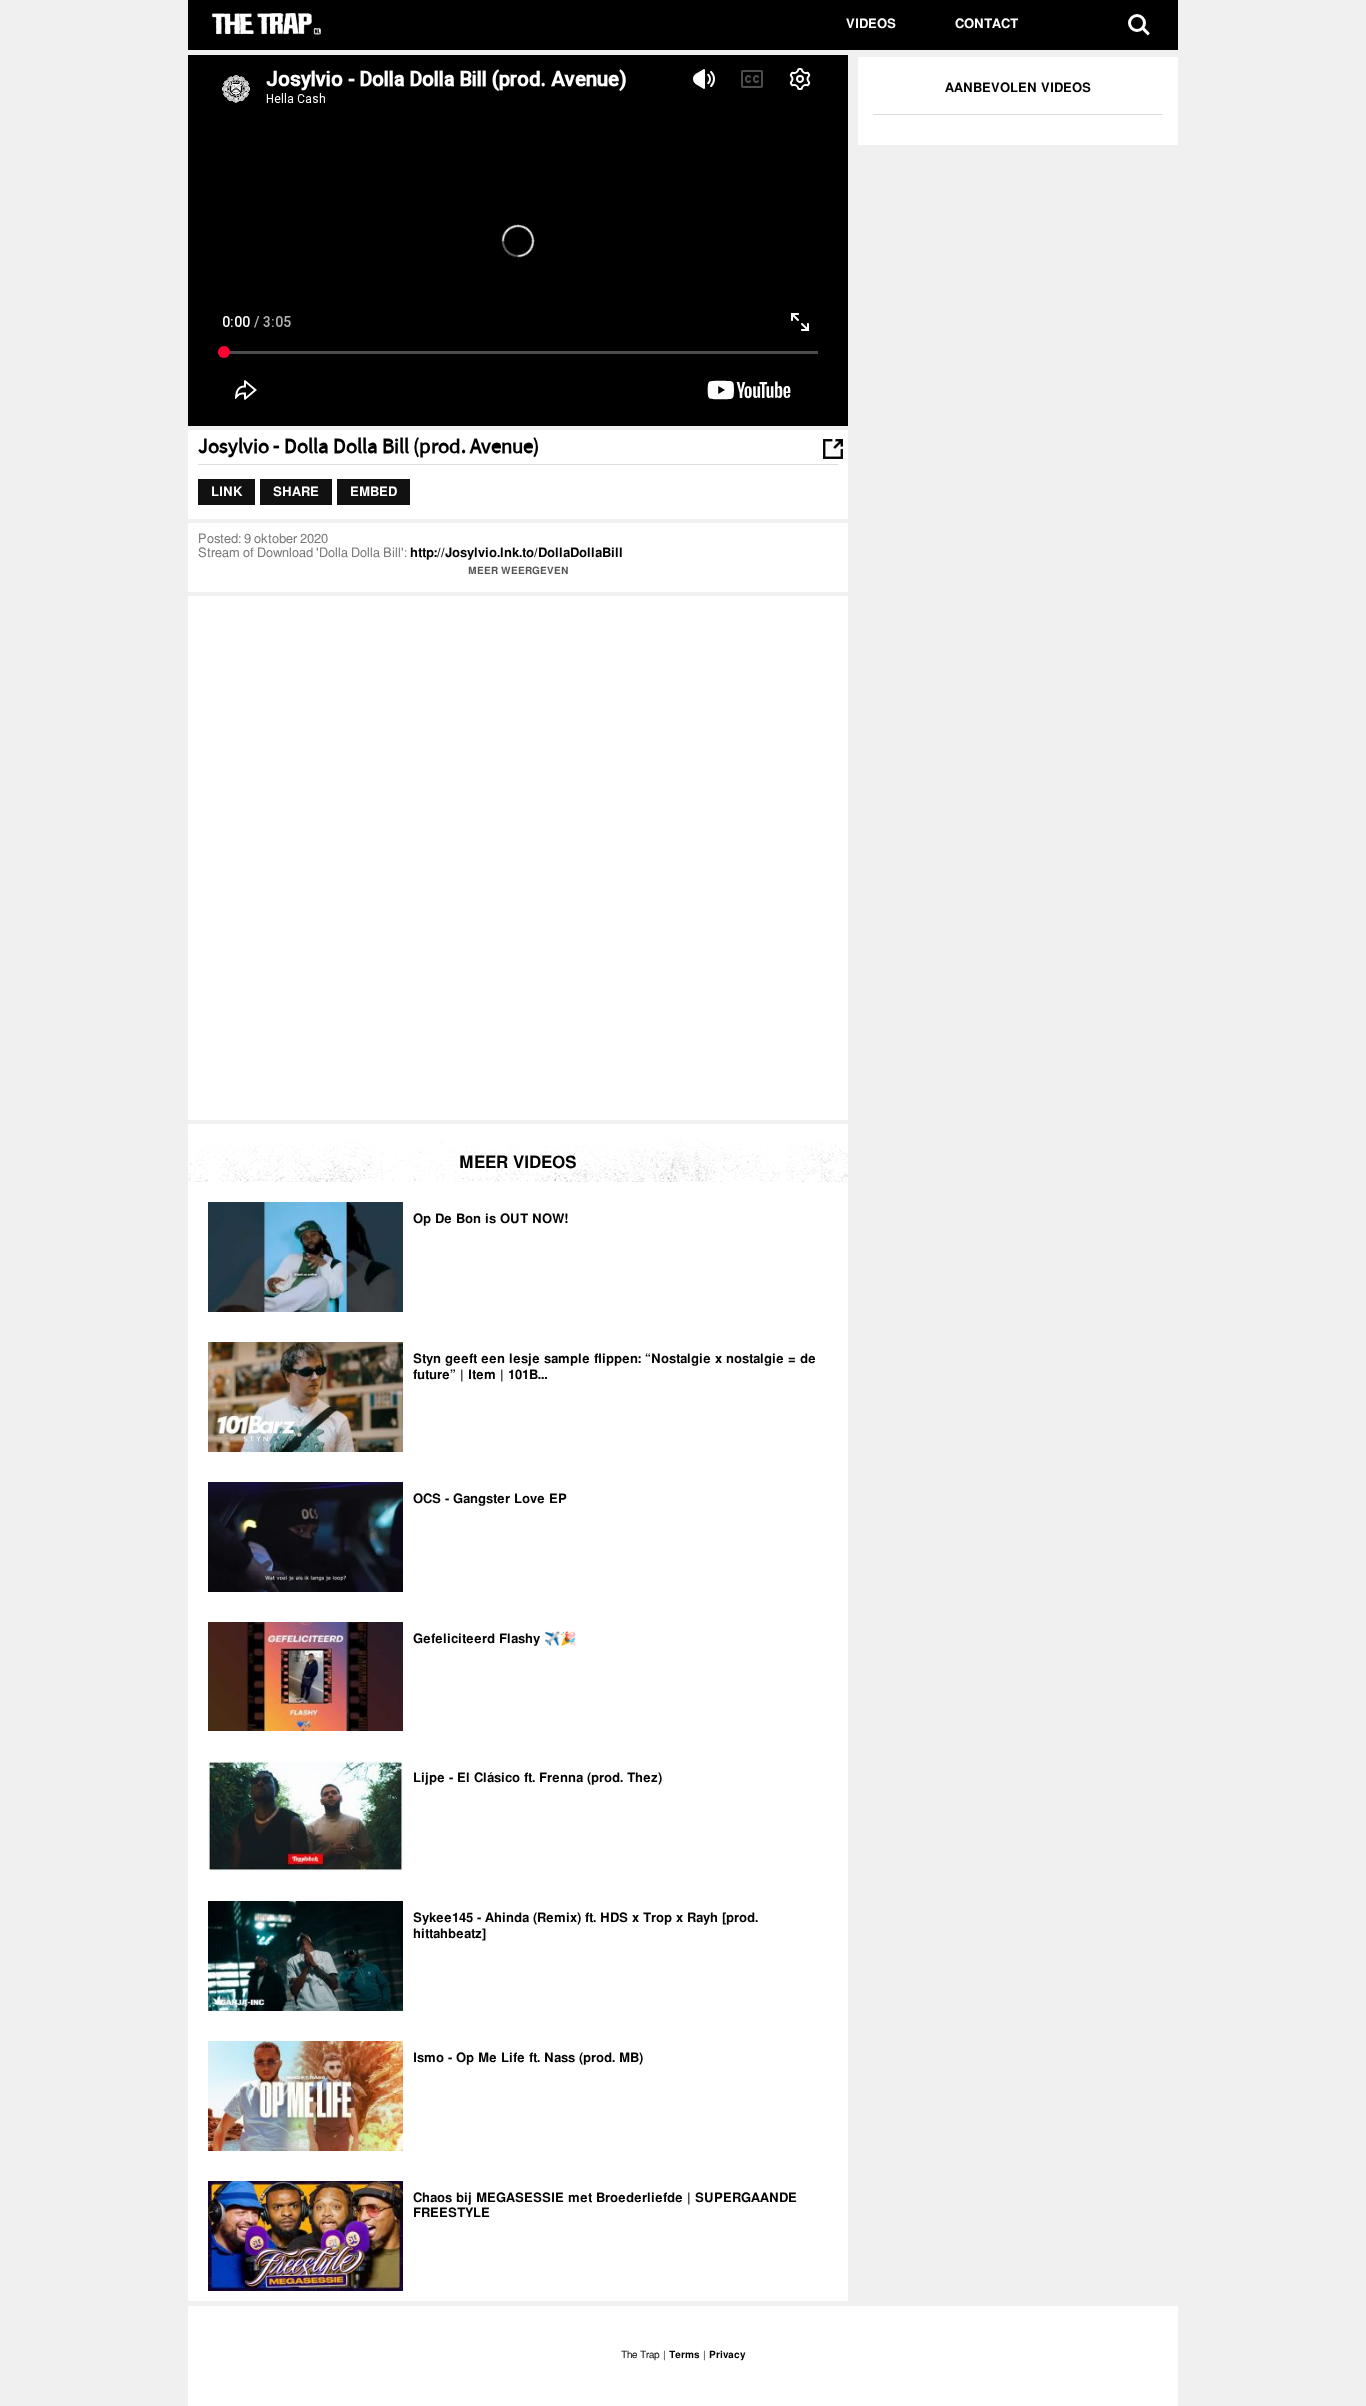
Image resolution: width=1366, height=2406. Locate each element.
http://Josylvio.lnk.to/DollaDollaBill (516, 553)
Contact (986, 24)
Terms (684, 2355)
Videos (871, 24)
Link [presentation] (226, 491)
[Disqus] (518, 856)
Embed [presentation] (373, 491)
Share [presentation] (296, 491)
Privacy (727, 2355)
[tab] (226, 492)
